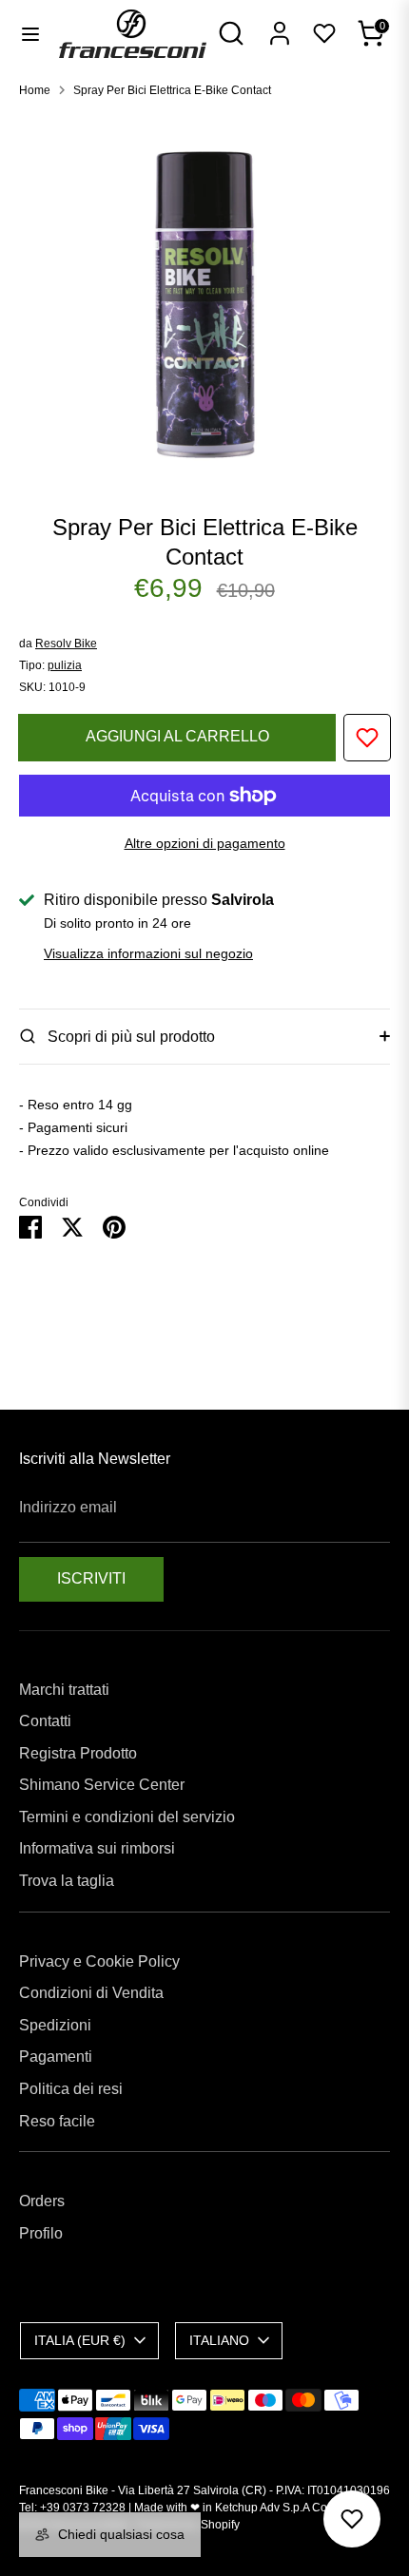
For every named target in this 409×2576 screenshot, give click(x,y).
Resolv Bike (66, 644)
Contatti (45, 1721)
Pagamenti (56, 2057)
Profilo (41, 2233)
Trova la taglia (67, 1881)
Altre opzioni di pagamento (205, 843)
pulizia (65, 665)
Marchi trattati (64, 1690)
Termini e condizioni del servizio (127, 1817)
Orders (42, 2201)
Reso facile (57, 2121)
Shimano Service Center (102, 1785)
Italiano (219, 2340)
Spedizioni (55, 2025)
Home (35, 90)
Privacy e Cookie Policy (99, 1961)
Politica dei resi (71, 2089)
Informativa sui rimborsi (97, 1848)
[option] (204, 298)
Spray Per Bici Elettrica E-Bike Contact (172, 90)
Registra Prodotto (78, 1753)
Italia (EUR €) (80, 2340)
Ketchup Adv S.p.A (262, 2508)
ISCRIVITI (91, 1578)
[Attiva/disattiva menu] (30, 33)
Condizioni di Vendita (91, 1993)
